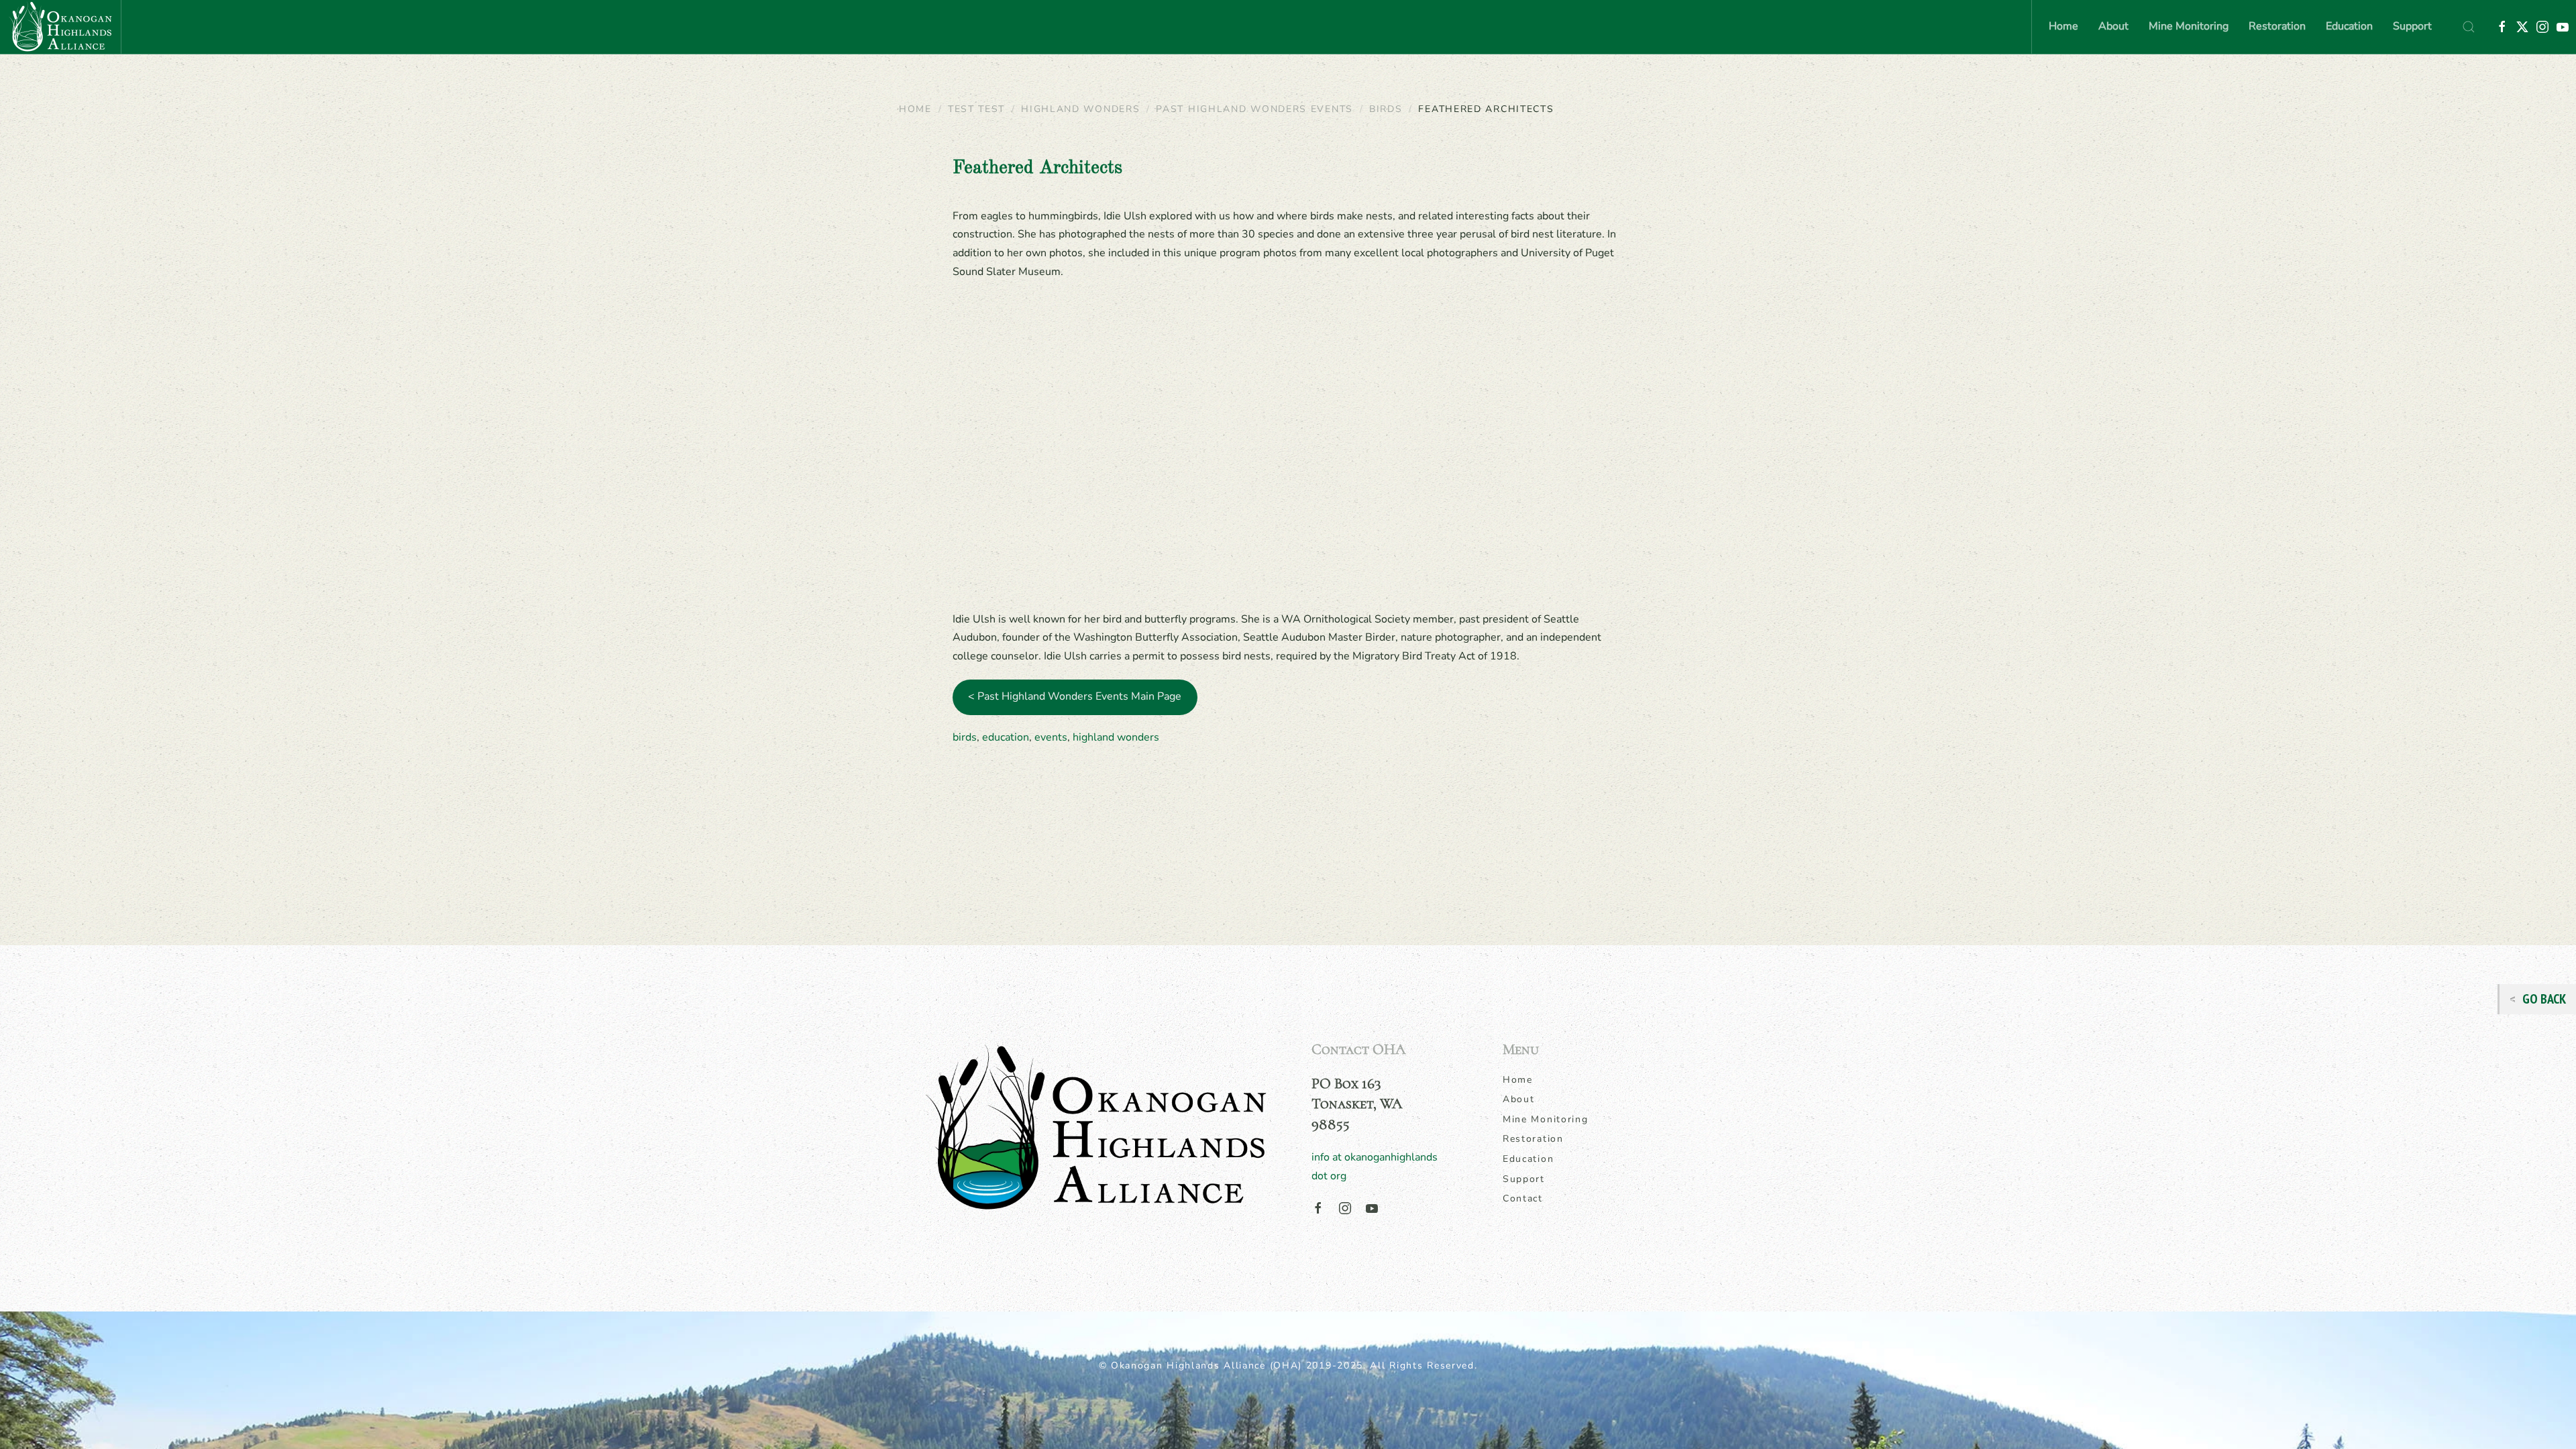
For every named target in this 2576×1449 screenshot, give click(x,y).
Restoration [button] (2277, 26)
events (1051, 737)
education (1006, 737)
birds (965, 737)
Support (2412, 26)
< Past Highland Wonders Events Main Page (1075, 696)
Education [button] (2349, 26)
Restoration (1533, 1139)
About (1519, 1099)
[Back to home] (60, 27)
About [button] (2113, 26)
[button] (2469, 27)
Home (2063, 26)
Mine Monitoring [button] (2189, 26)
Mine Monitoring (1546, 1119)
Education (1528, 1159)
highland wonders (1116, 737)
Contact (1523, 1198)
